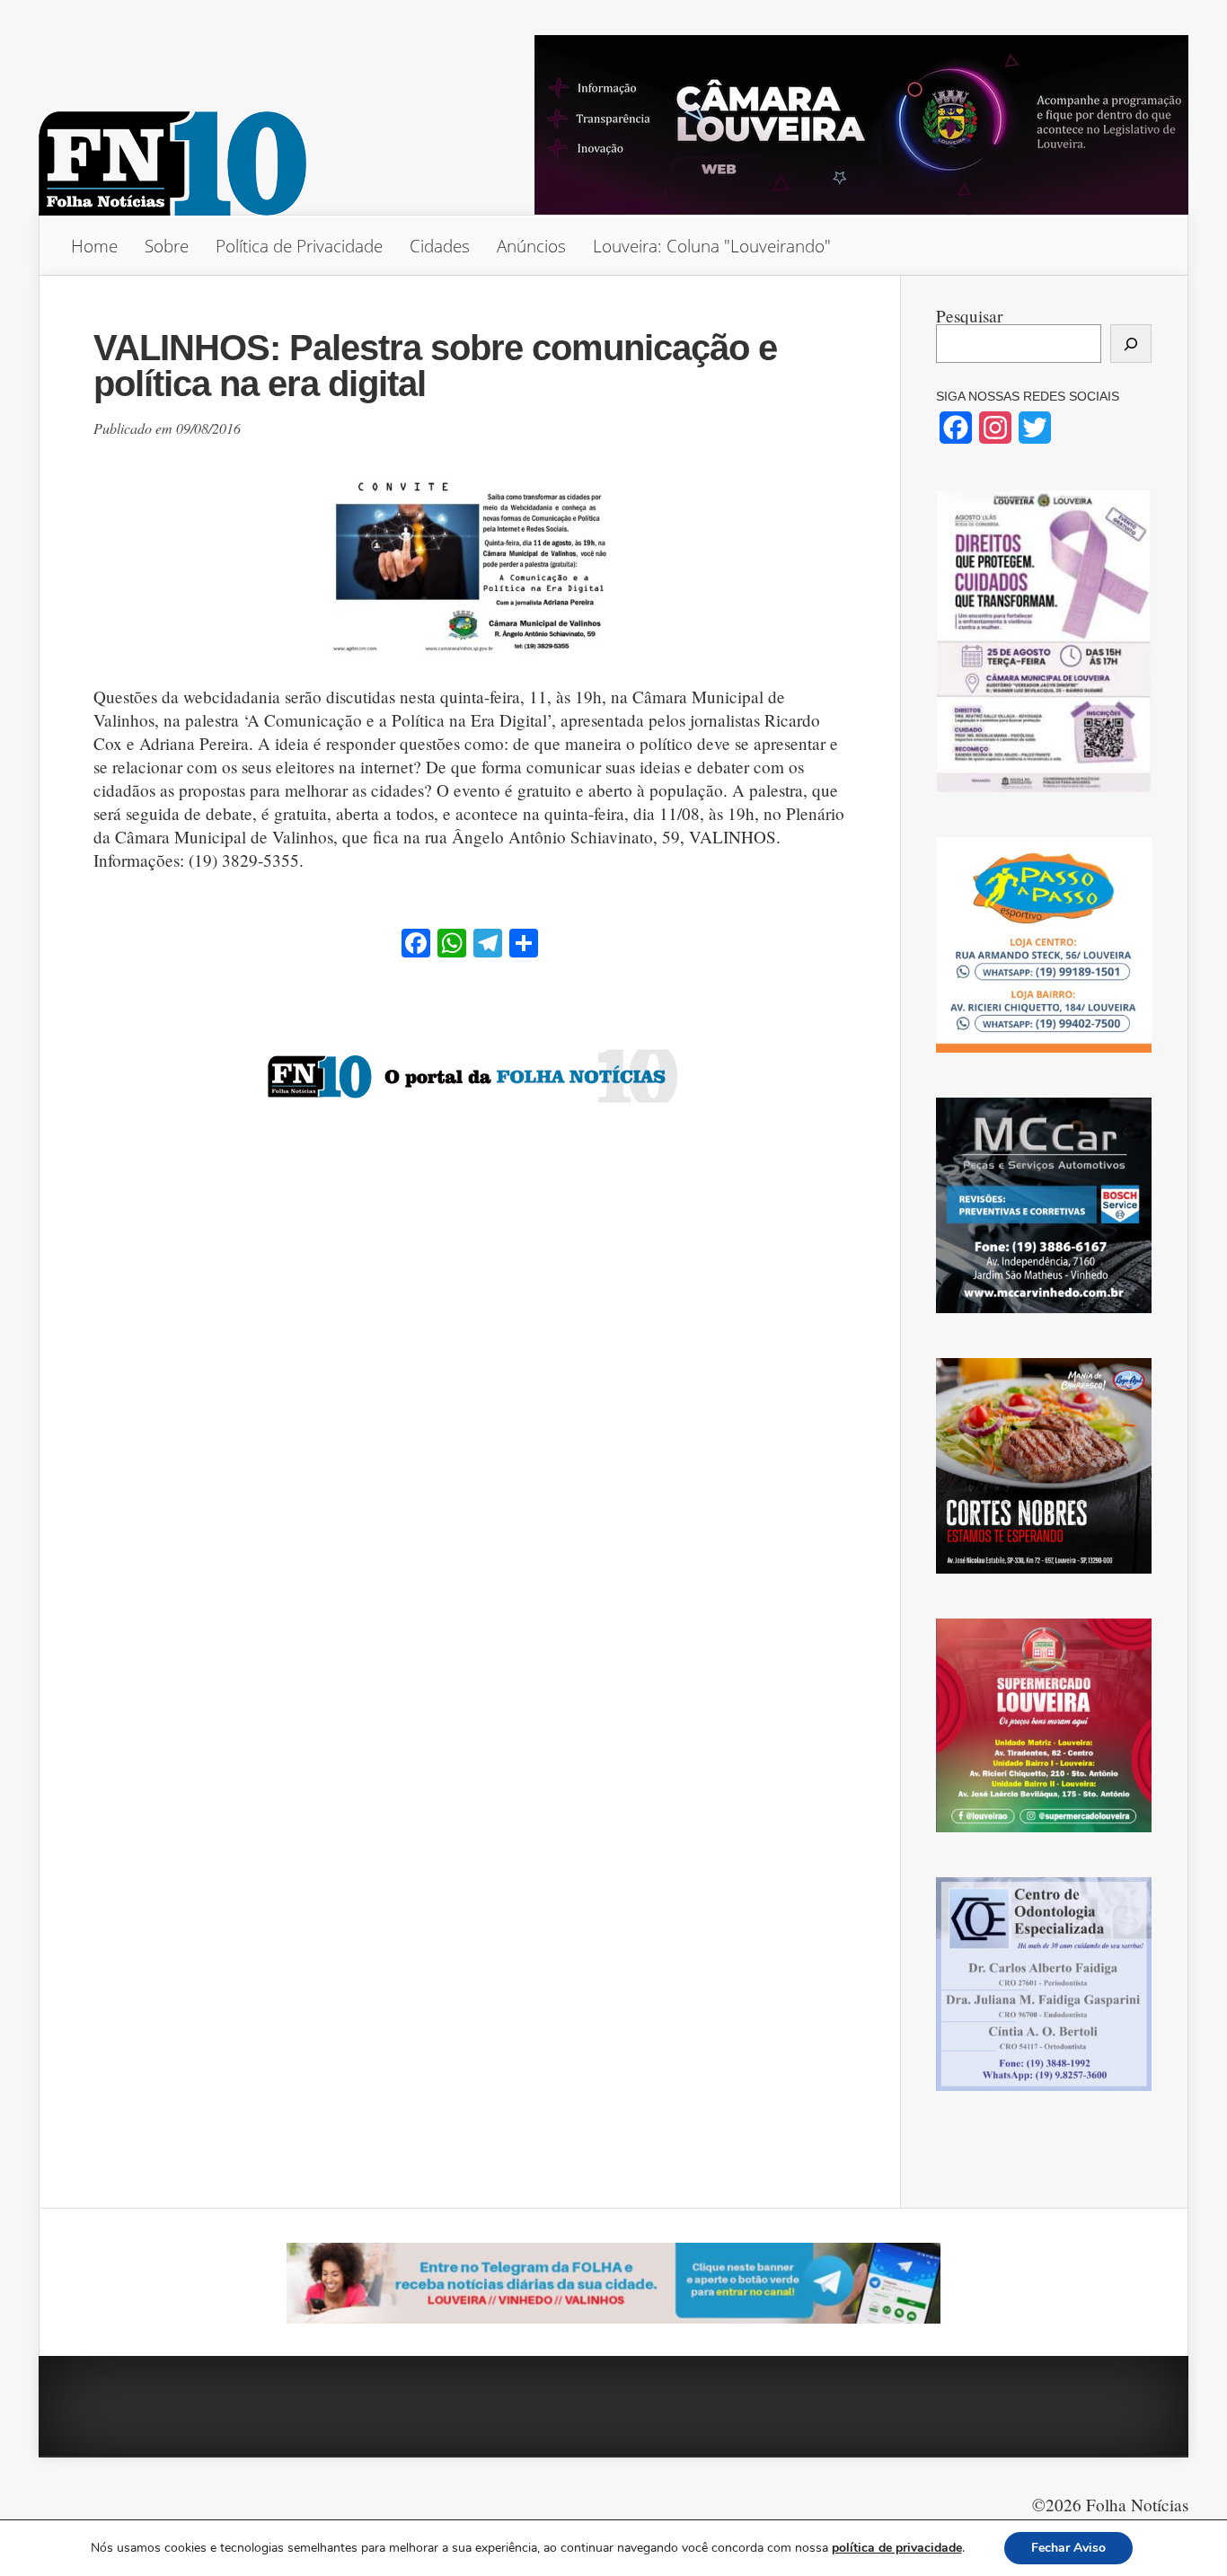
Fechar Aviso (1068, 2548)
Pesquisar (969, 316)
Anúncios (531, 246)
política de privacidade (897, 2548)
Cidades (440, 246)
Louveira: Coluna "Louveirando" (712, 246)
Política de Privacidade (299, 246)
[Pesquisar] (1131, 344)
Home (94, 246)
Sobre (167, 246)
